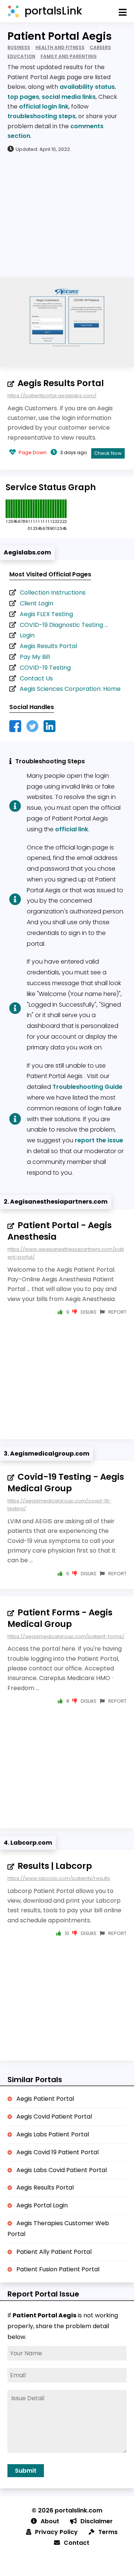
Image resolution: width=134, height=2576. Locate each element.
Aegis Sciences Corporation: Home (70, 689)
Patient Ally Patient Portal (54, 2252)
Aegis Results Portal (61, 383)
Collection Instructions (53, 593)
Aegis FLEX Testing (46, 614)
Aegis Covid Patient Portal (54, 2117)
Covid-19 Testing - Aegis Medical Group (66, 1483)
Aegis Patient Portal (45, 2099)
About (50, 2521)
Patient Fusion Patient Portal (58, 2269)
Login (27, 635)
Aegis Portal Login (42, 2205)
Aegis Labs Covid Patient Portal (62, 2170)
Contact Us (36, 678)
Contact (76, 2543)
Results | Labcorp (55, 1866)
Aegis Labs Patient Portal (53, 2134)
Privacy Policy (56, 2532)
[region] (67, 215)
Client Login (36, 603)
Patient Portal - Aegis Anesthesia (60, 1231)
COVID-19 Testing (45, 668)
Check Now (108, 453)
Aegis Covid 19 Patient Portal (58, 2152)
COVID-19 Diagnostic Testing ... (64, 625)
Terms (108, 2532)
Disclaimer (97, 2521)
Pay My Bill (35, 657)
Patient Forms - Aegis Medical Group (60, 1618)
